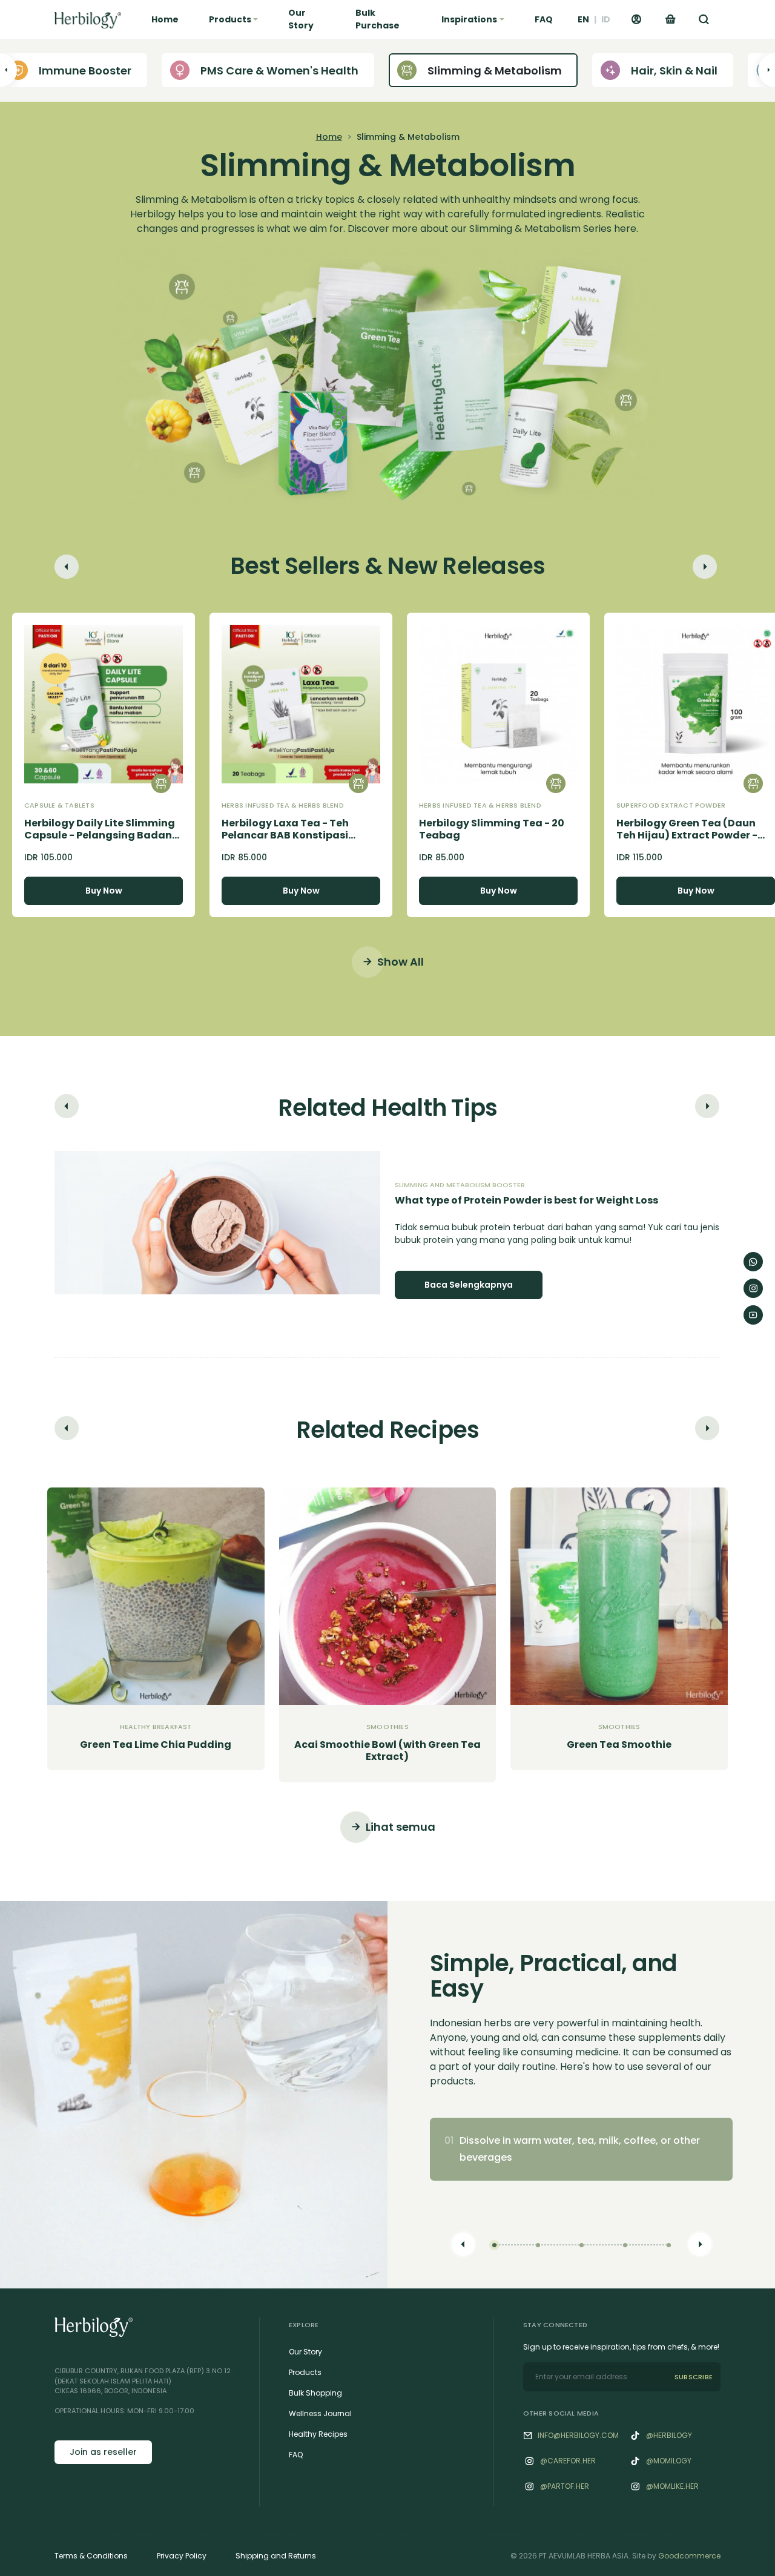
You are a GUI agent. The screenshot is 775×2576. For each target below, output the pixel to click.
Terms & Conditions (91, 2556)
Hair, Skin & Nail (674, 71)
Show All (401, 962)
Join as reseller (103, 2452)
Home (165, 19)
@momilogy (669, 2461)
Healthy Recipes (318, 2434)
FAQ (544, 19)
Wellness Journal (320, 2413)
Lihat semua (401, 1827)
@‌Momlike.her (672, 2486)
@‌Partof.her (565, 2486)
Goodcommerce (689, 2556)
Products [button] (230, 19)
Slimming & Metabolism (495, 71)
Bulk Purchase (378, 19)
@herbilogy (669, 2435)
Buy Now (104, 891)
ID (606, 19)
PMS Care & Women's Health (279, 71)
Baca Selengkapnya (469, 1285)
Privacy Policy (182, 2556)
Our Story (301, 19)
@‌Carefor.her (568, 2461)
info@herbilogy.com (578, 2435)
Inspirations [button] (469, 19)
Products (305, 2372)
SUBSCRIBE (694, 2377)
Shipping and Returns (276, 2556)
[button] (704, 19)
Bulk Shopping (315, 2393)
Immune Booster (85, 71)
